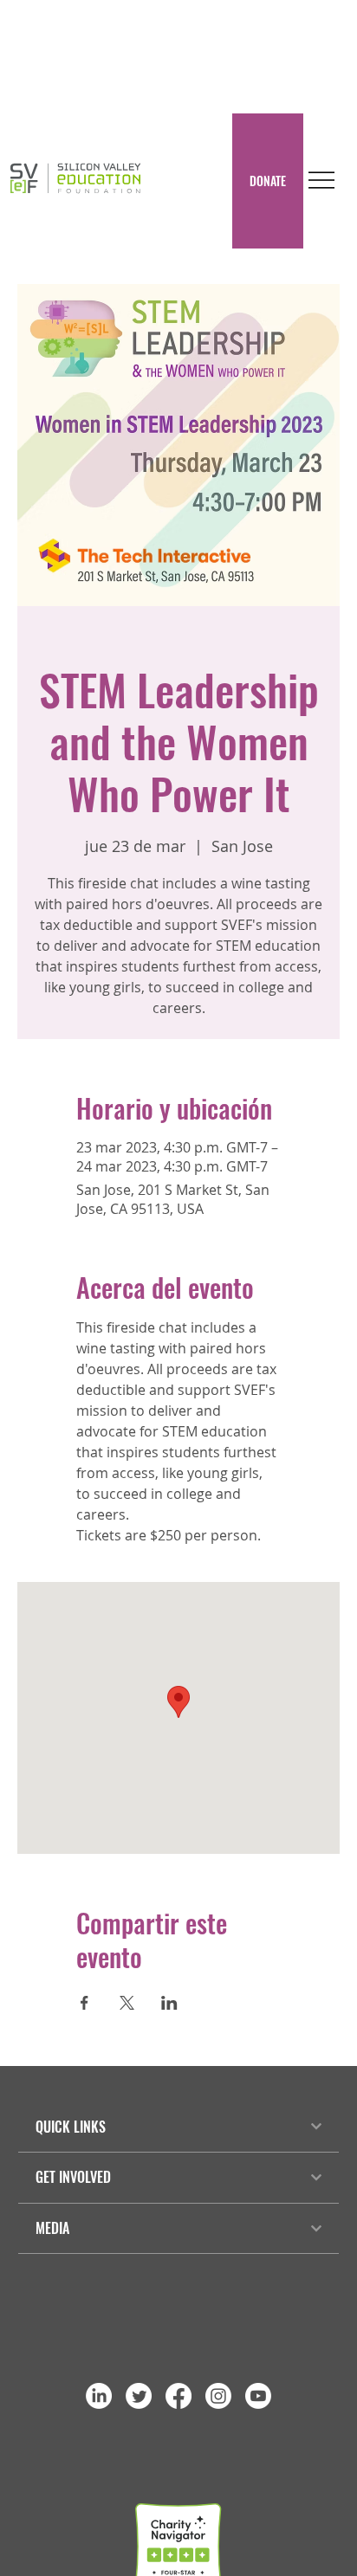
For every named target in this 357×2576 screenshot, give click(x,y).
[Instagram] (218, 2396)
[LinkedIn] (99, 2396)
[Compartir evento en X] (127, 2003)
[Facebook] (178, 2396)
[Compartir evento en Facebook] (84, 2003)
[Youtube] (258, 2396)
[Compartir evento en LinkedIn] (169, 2003)
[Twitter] (139, 2396)
